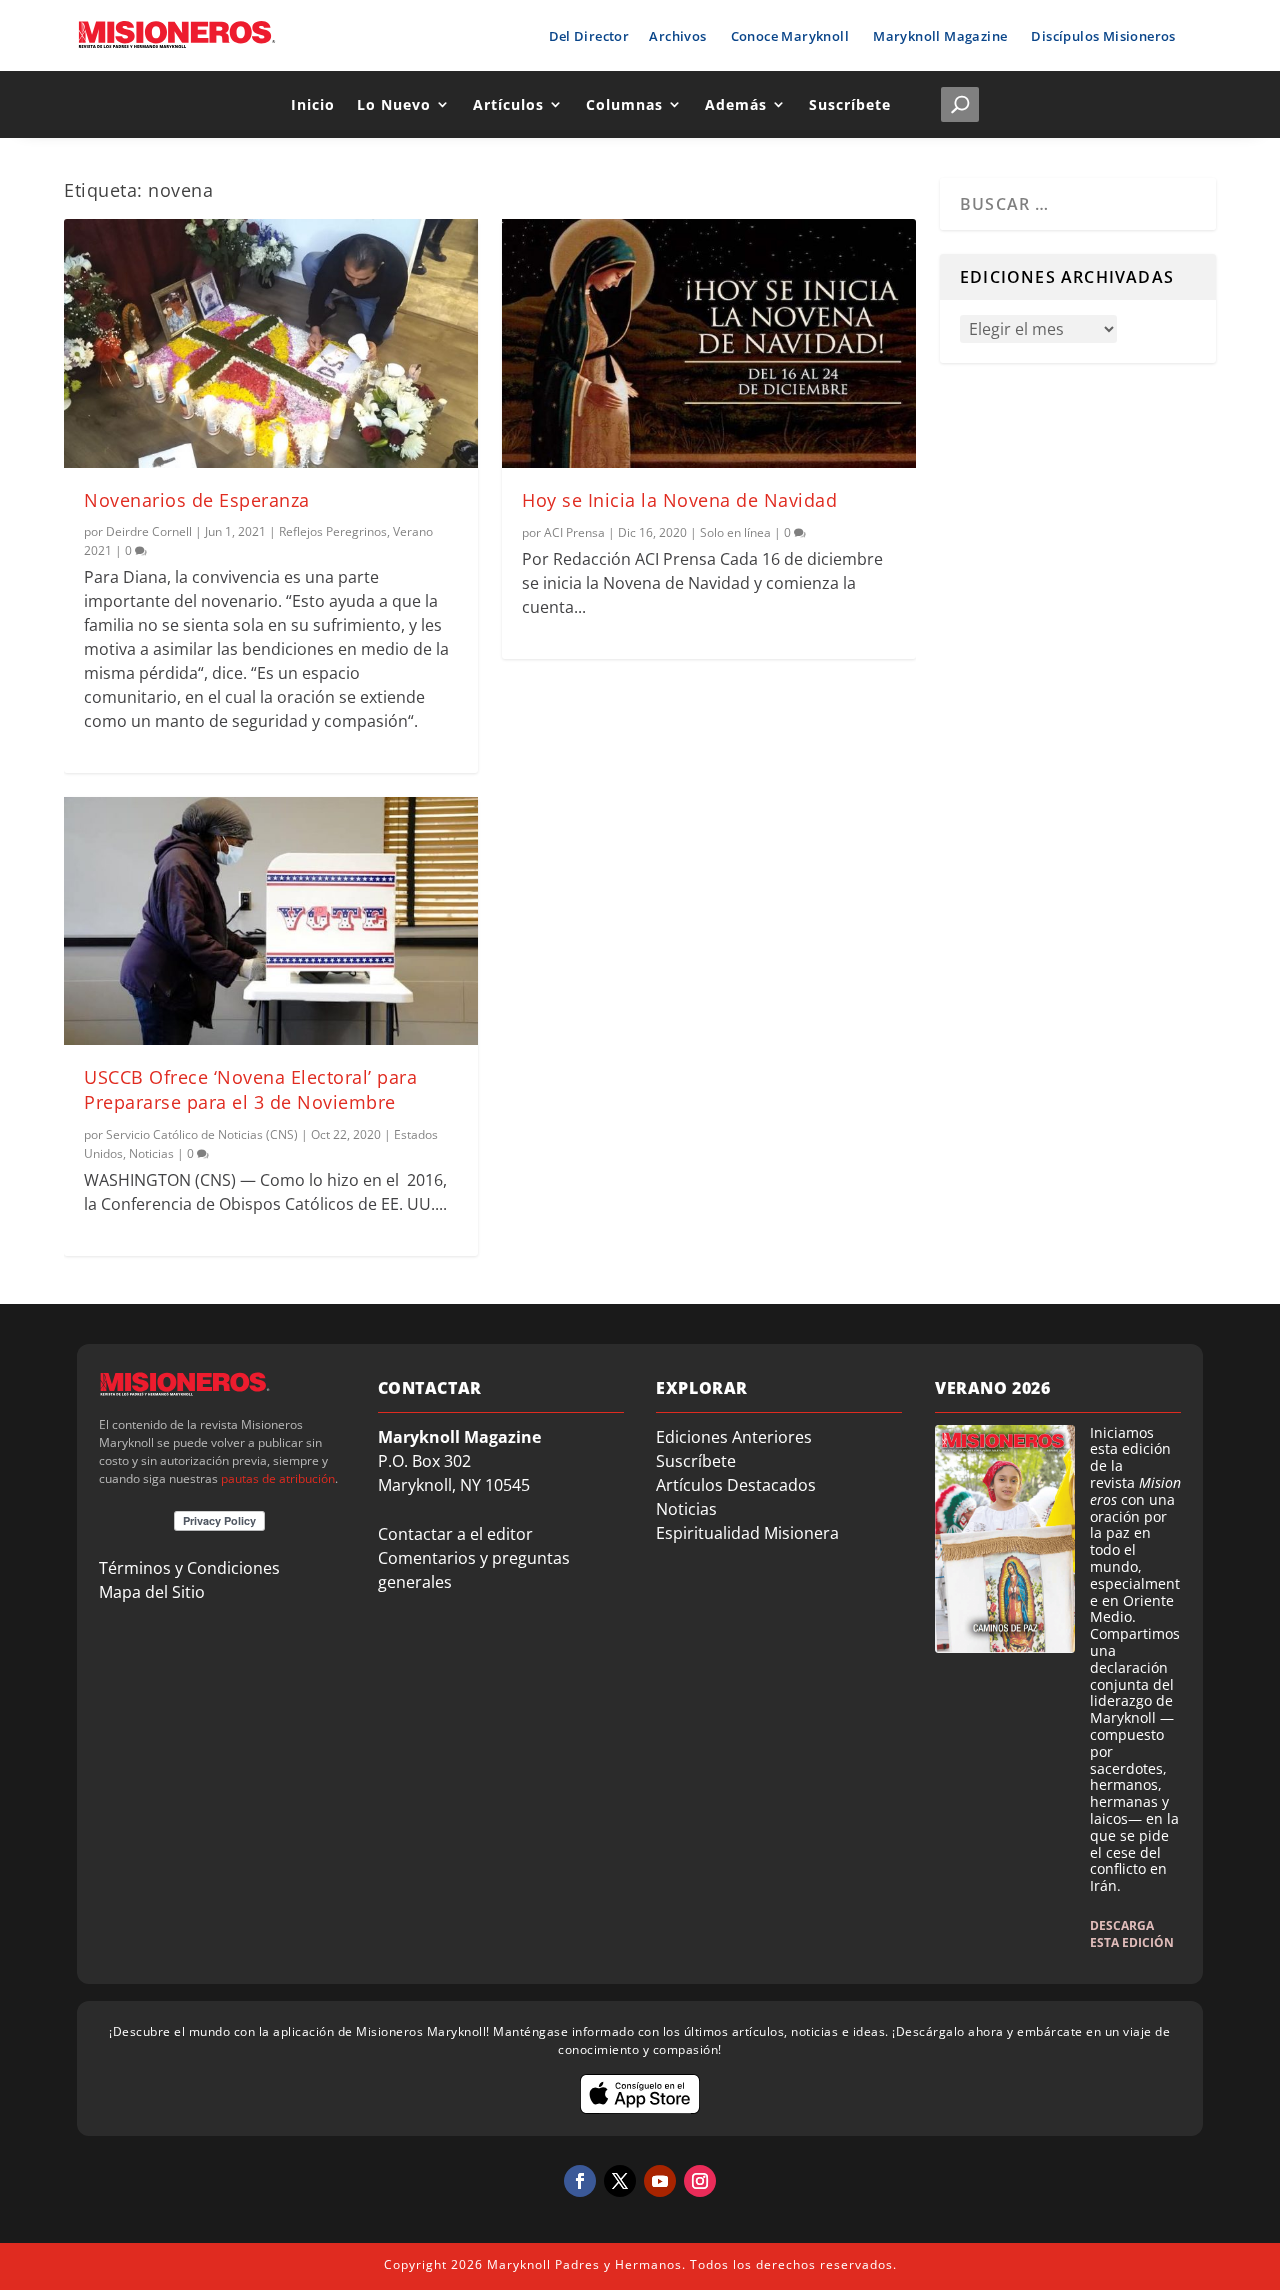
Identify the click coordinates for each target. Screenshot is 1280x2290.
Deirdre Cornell (149, 531)
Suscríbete (850, 104)
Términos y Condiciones (189, 1568)
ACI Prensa (574, 532)
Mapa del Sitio (152, 1592)
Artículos (508, 104)
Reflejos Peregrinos (333, 531)
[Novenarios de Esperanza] (271, 343)
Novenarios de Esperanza (197, 500)
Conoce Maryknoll (790, 36)
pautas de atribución (278, 1478)
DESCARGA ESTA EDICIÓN (1132, 1934)
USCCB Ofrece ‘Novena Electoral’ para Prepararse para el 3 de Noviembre (250, 1089)
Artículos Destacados (736, 1485)
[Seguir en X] (620, 2181)
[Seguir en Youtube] (660, 2181)
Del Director (589, 36)
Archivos (677, 36)
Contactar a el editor (455, 1534)
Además (736, 104)
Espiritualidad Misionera (747, 1533)
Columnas (624, 104)
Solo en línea (735, 532)
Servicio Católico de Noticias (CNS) (202, 1134)
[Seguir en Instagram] (700, 2181)
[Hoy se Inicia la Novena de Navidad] (709, 343)
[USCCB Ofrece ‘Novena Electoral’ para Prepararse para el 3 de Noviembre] (271, 921)
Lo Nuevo (394, 104)
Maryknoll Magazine (940, 36)
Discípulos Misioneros (1103, 36)
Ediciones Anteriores (734, 1437)
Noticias (151, 1153)
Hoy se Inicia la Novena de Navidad (679, 500)
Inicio (313, 104)
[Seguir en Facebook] (580, 2181)
